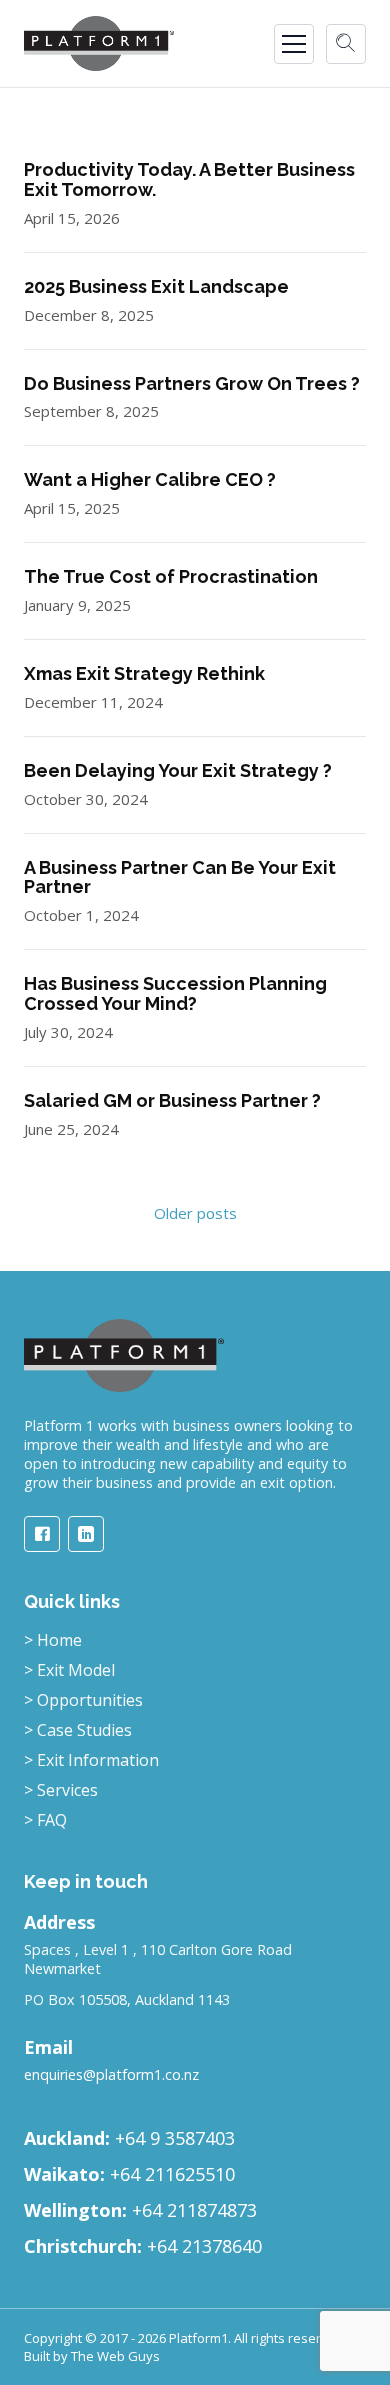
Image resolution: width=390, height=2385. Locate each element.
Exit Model (69, 1670)
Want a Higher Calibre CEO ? (150, 479)
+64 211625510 (172, 2174)
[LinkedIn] (86, 1534)
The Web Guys (115, 2356)
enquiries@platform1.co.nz (111, 2074)
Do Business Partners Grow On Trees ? (192, 383)
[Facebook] (42, 1534)
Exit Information (91, 1760)
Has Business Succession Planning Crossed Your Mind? (175, 993)
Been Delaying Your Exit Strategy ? (178, 770)
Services (61, 1790)
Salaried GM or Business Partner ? (172, 1100)
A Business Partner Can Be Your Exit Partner (180, 877)
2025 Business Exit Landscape (156, 286)
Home (53, 1640)
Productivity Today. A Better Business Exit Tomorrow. (189, 179)
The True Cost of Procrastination (171, 576)
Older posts (195, 1213)
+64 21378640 (204, 2246)
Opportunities (83, 1700)
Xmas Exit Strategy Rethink (144, 673)
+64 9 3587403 (175, 2138)
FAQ (45, 1820)
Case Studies (78, 1730)
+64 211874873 (194, 2210)
